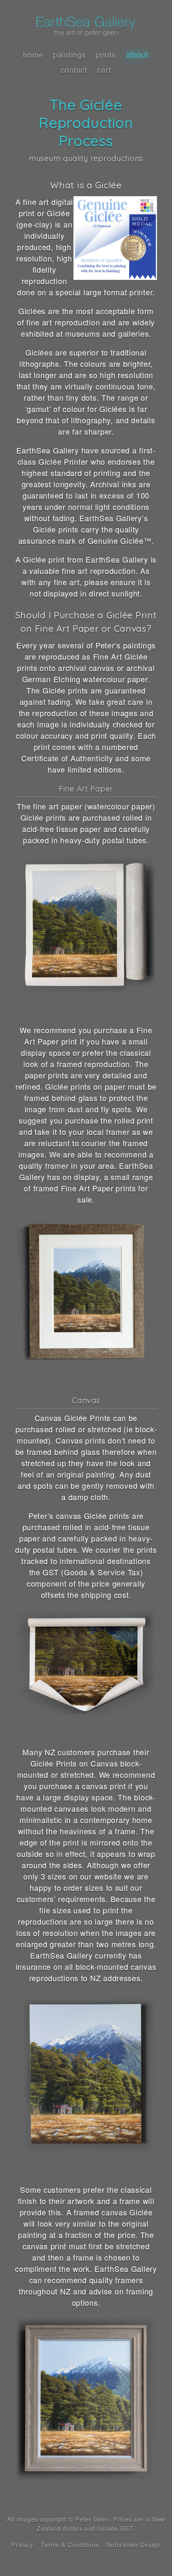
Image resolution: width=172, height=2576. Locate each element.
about (137, 54)
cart (104, 69)
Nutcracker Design (133, 2544)
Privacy (22, 2544)
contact (74, 69)
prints (106, 54)
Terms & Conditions (70, 2544)
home (33, 54)
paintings (69, 54)
